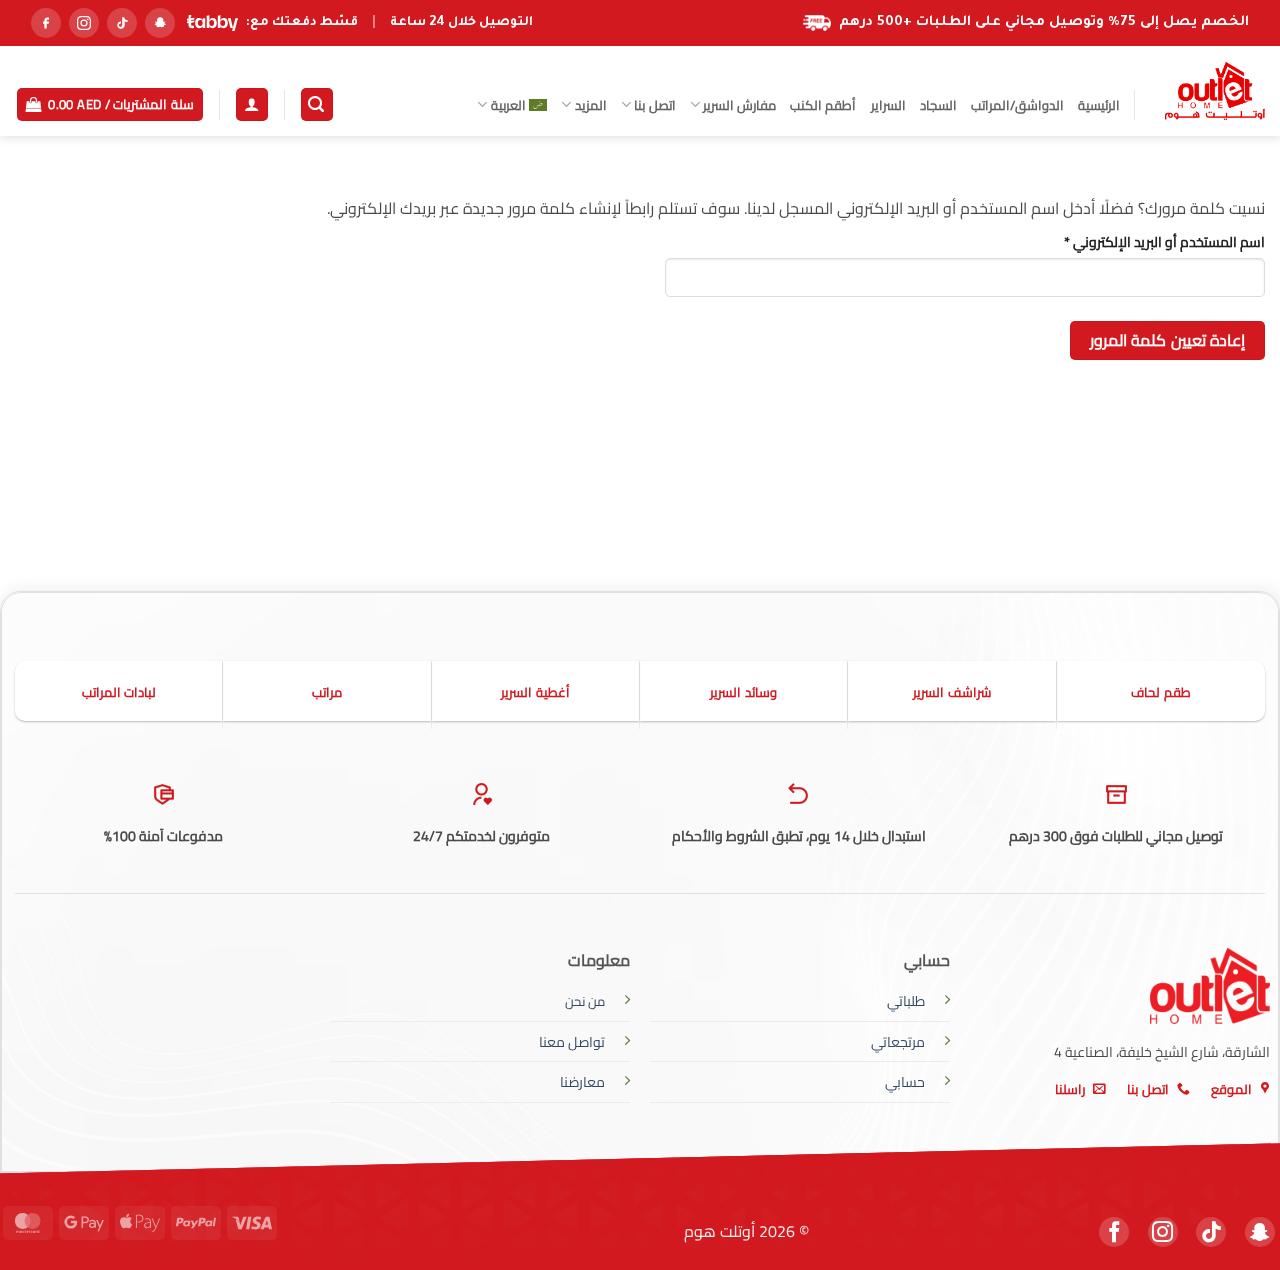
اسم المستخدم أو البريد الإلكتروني (1143, 241)
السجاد (938, 105)
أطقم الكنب (823, 105)
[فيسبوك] (46, 23)
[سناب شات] (160, 23)
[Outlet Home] (1215, 91)
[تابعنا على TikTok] (1211, 1232)
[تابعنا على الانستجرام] (1163, 1232)
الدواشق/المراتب (1017, 105)
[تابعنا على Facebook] (1114, 1232)
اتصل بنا (654, 105)
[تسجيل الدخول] (252, 104)
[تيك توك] (122, 23)
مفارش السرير (739, 105)
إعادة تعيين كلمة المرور (1167, 340)
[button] (317, 104)
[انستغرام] (84, 23)
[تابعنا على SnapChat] (1260, 1232)
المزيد (590, 105)
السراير (888, 105)
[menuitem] (512, 104)
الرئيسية (1099, 105)
